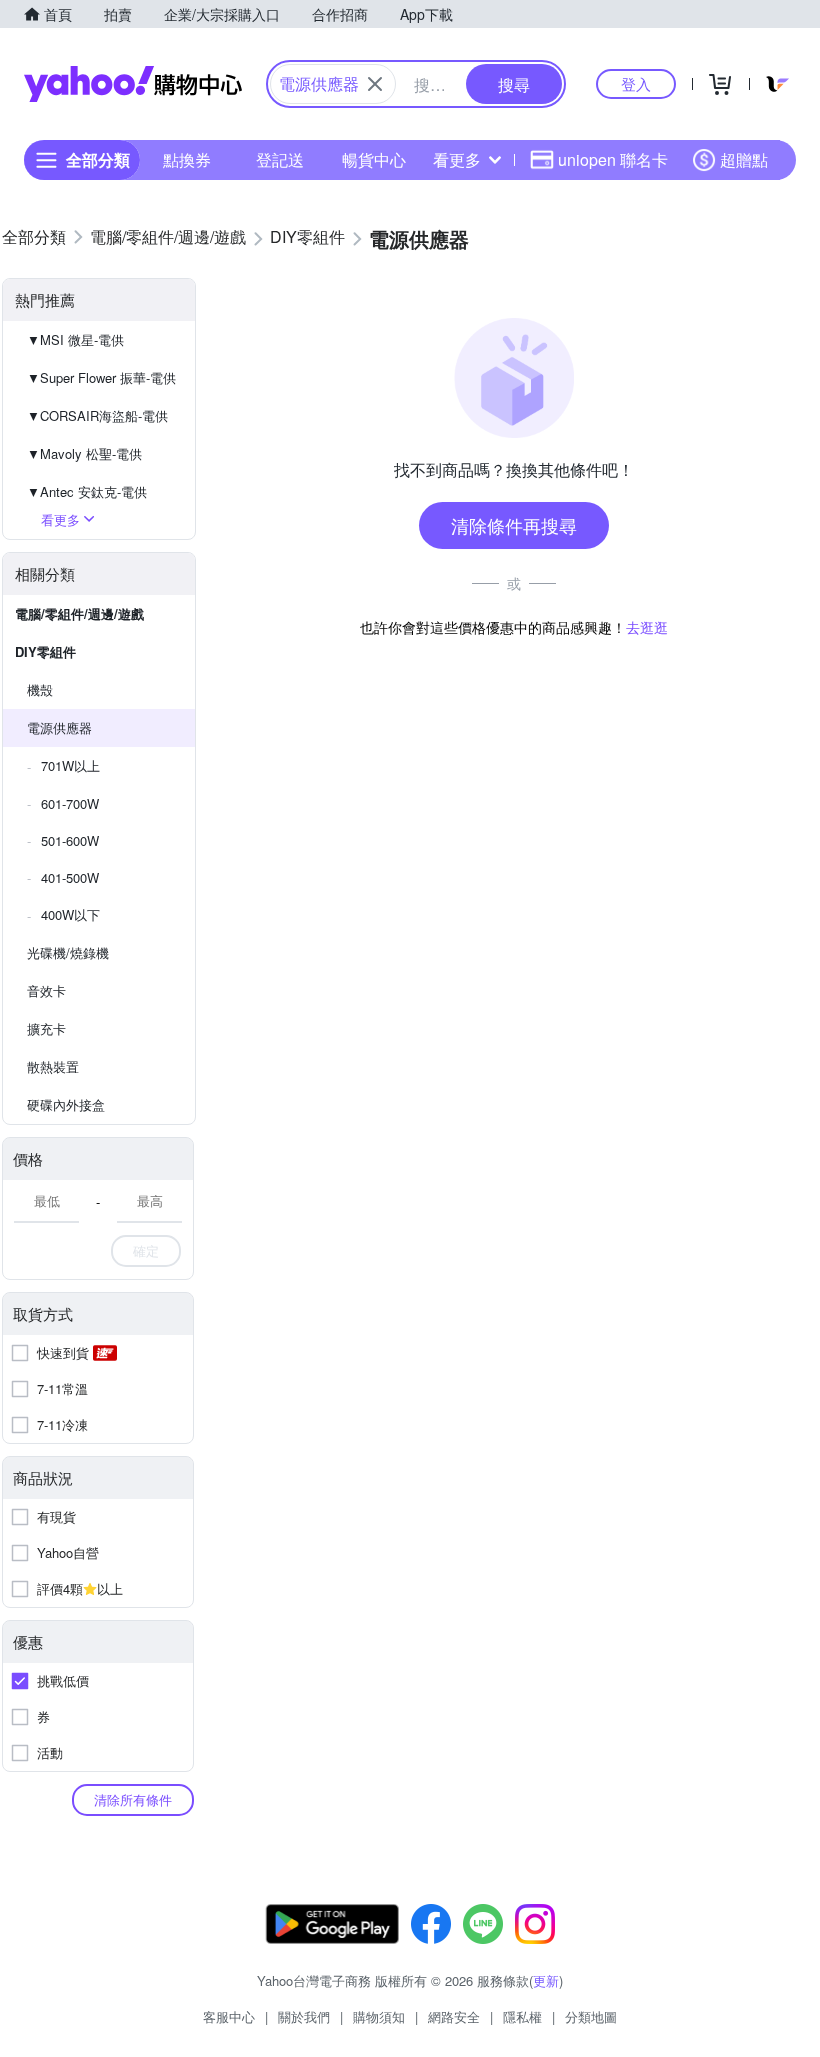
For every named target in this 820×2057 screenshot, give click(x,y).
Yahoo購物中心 (133, 84)
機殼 (40, 689)
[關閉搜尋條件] (375, 84)
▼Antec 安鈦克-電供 (87, 491)
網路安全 (454, 2016)
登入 (636, 83)
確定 (146, 1250)
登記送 (280, 159)
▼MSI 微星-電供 (75, 339)
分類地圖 (591, 2016)
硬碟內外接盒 (66, 1104)
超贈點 (744, 159)
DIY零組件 (45, 651)
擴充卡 (46, 1028)
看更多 (457, 159)
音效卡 (46, 990)
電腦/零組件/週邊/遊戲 (79, 613)
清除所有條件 (133, 1799)
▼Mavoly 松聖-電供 (84, 453)
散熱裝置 (53, 1066)
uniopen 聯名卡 (613, 159)
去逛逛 (647, 627)
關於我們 (304, 2016)
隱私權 (522, 2016)
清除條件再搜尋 (514, 525)
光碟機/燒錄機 (68, 952)
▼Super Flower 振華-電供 (101, 377)
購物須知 (379, 2016)
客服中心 (229, 2016)
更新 (546, 1980)
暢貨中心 (374, 159)
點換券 (187, 159)
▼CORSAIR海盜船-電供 (97, 415)
